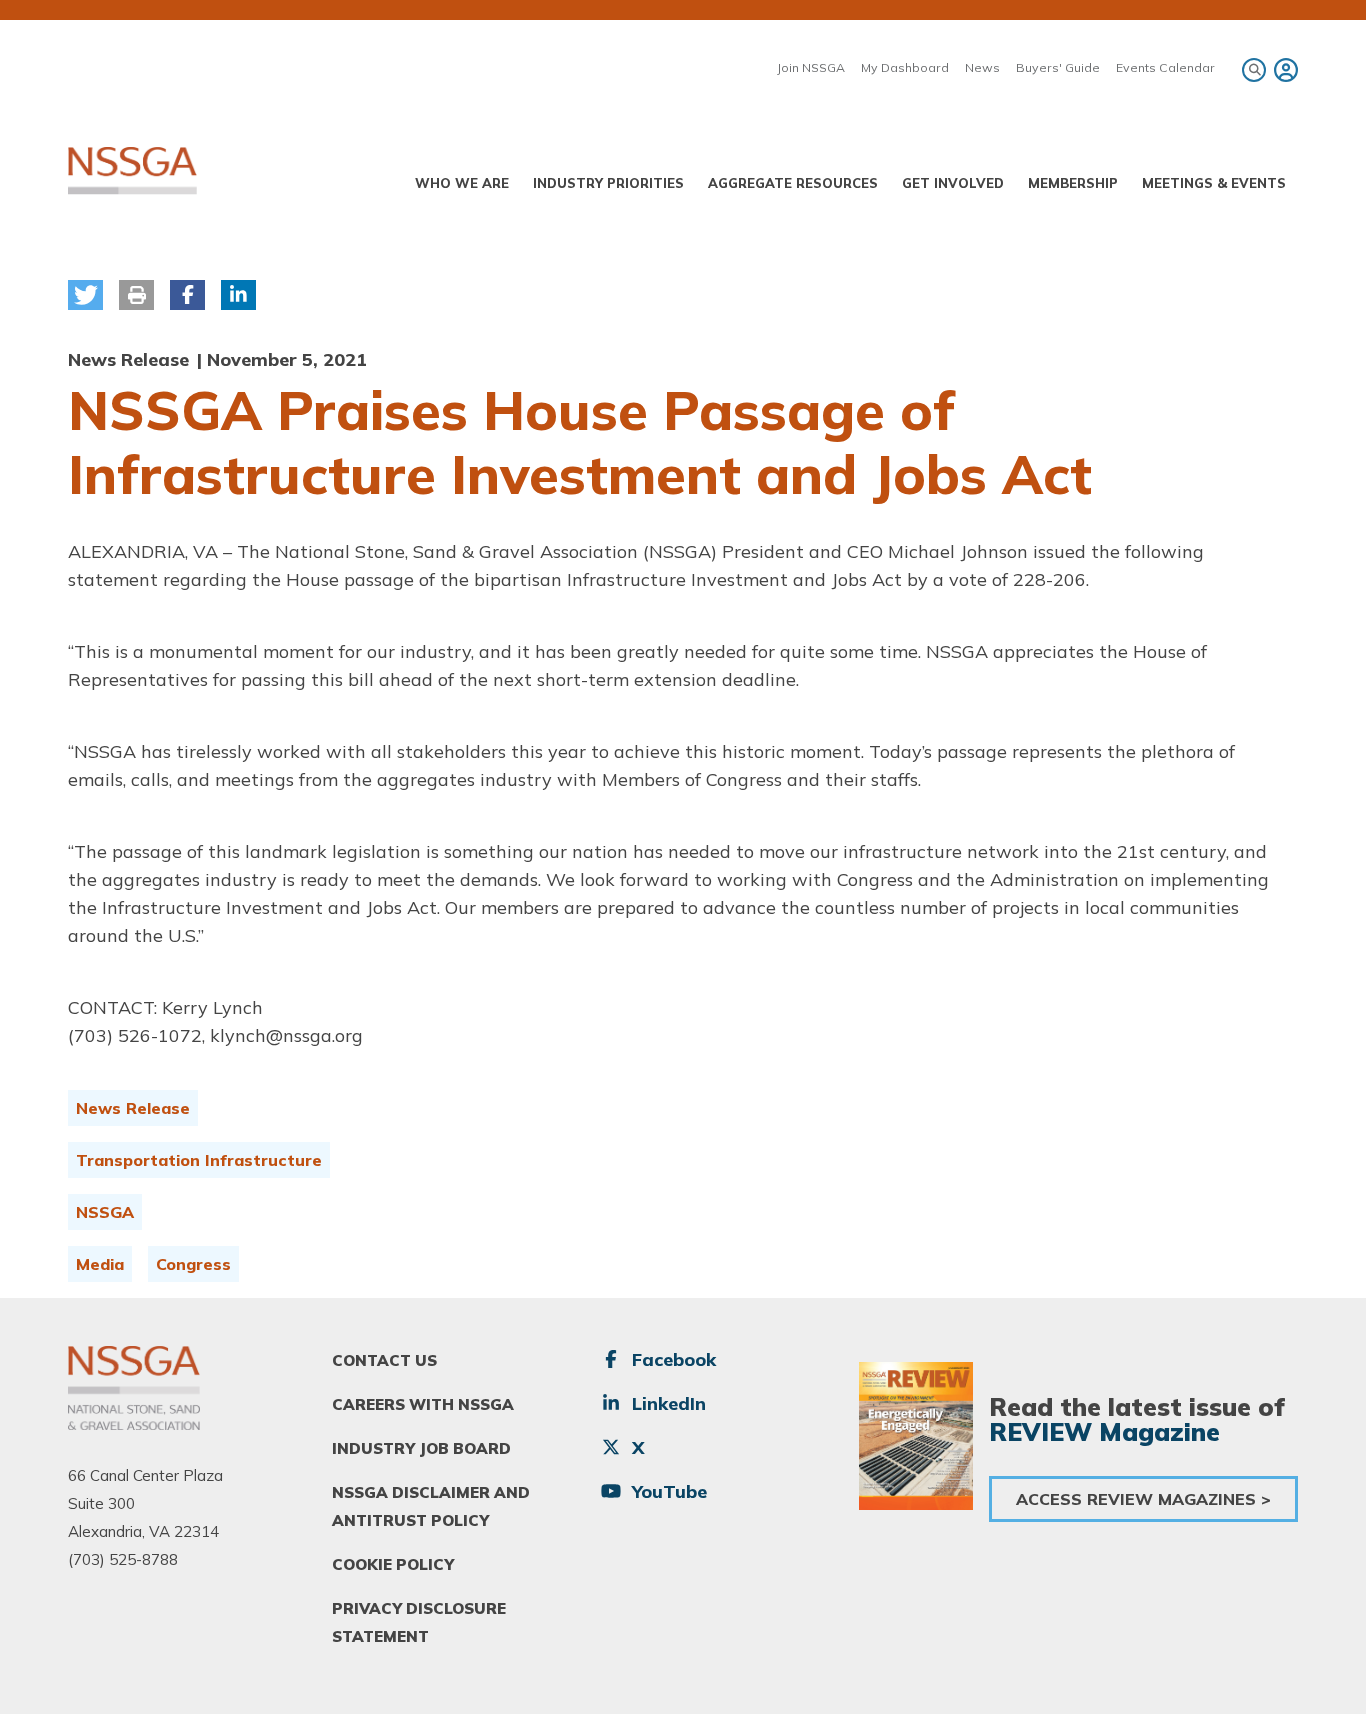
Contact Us (384, 1360)
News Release (133, 1108)
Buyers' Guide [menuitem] (1058, 67)
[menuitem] (1283, 70)
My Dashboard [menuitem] (905, 67)
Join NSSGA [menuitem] (811, 67)
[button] (85, 295)
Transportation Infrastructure (199, 1160)
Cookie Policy (393, 1564)
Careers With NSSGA (423, 1404)
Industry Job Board (421, 1448)
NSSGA (105, 1212)
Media (100, 1264)
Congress (193, 1264)
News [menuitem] (982, 67)
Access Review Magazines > (1143, 1499)
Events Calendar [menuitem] (1165, 67)
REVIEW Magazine (1104, 1431)
